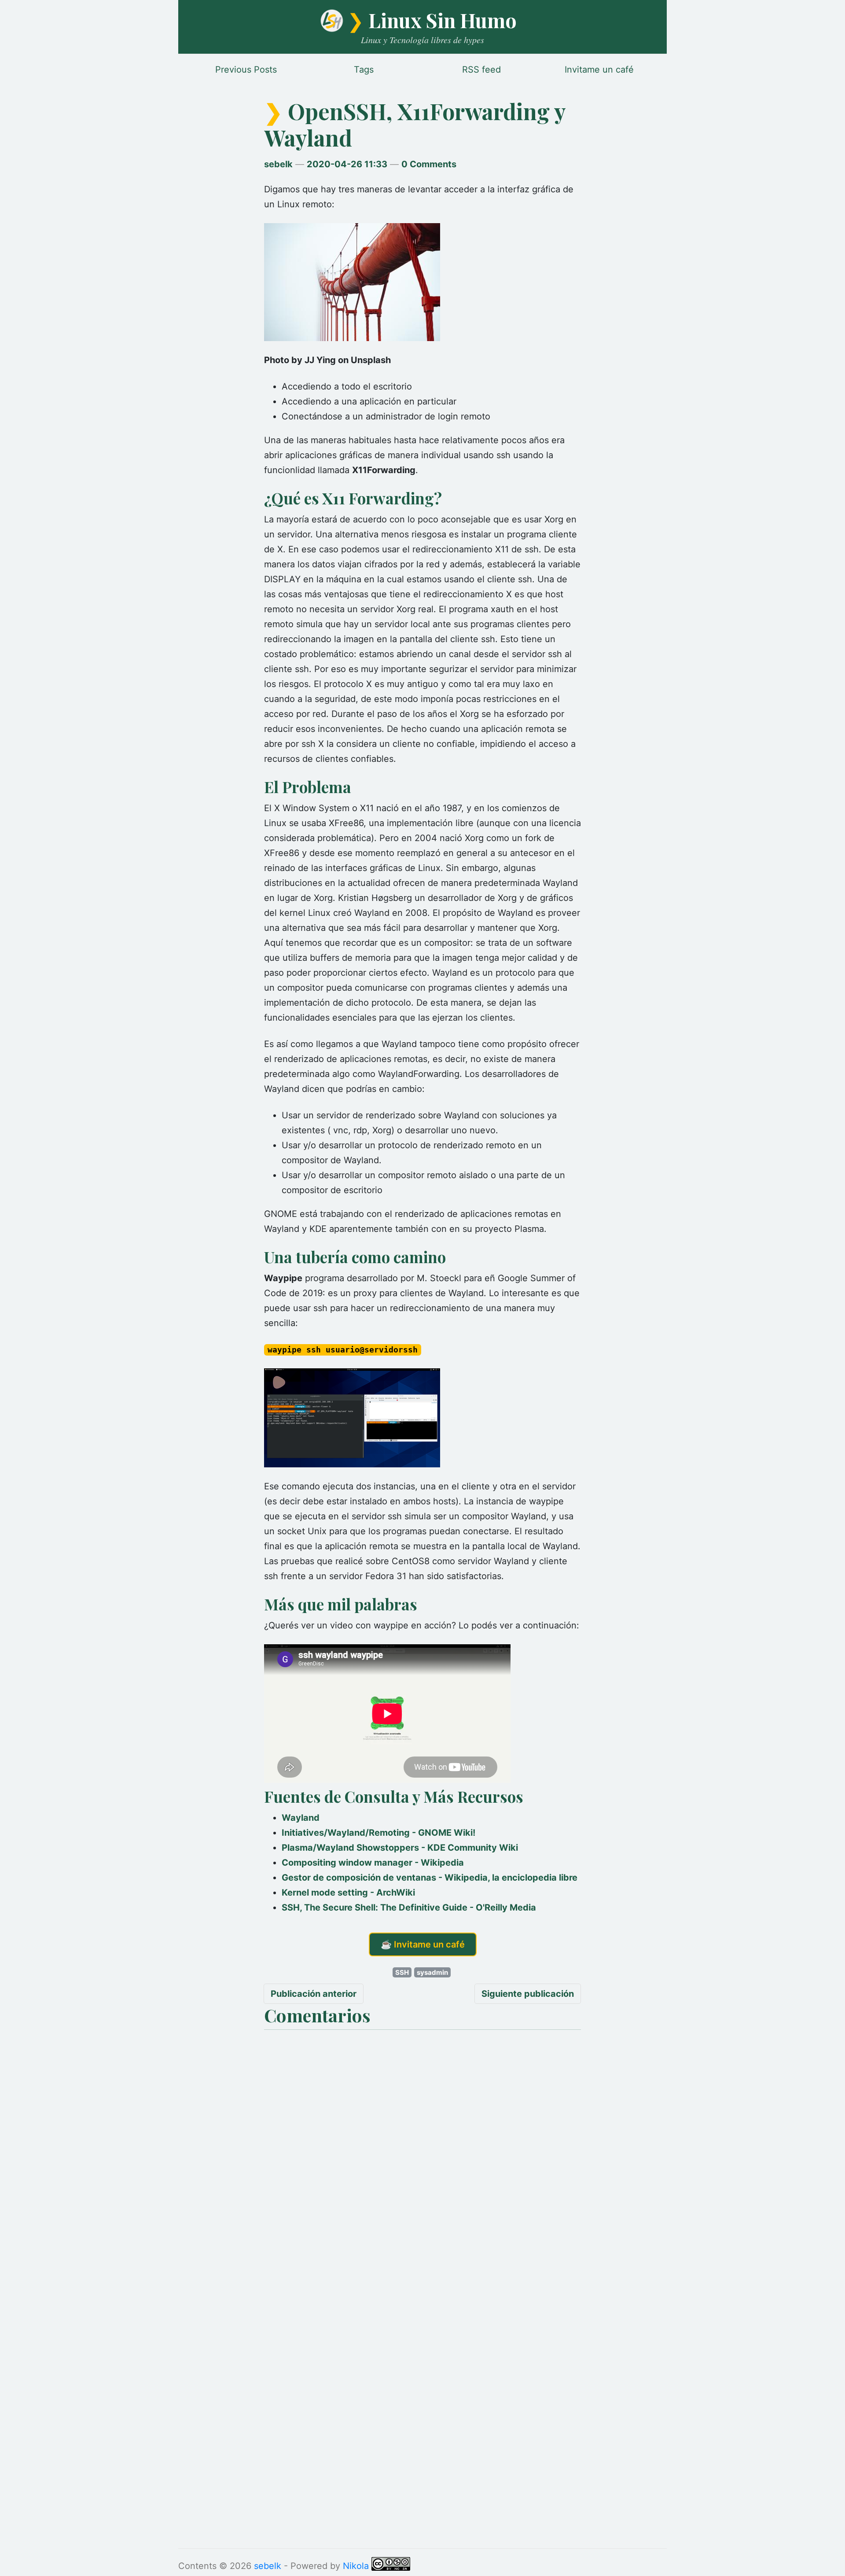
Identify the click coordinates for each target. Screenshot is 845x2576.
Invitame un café (599, 70)
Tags (364, 70)
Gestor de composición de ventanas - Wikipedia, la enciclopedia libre (430, 1878)
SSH (402, 1972)
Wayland (301, 1818)
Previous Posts (246, 70)
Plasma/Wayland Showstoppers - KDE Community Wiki (400, 1848)
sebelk (278, 164)
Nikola (356, 2566)
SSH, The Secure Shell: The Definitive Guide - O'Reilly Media (409, 1907)
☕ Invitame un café (423, 1944)
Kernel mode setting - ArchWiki (348, 1892)
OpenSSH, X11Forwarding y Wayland (415, 124)
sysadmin (432, 1972)
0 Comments (429, 164)
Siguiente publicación (528, 1994)
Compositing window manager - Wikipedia (373, 1863)
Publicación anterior (314, 1994)
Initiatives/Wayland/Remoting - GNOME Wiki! (378, 1833)
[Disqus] (422, 2144)
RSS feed (481, 70)
